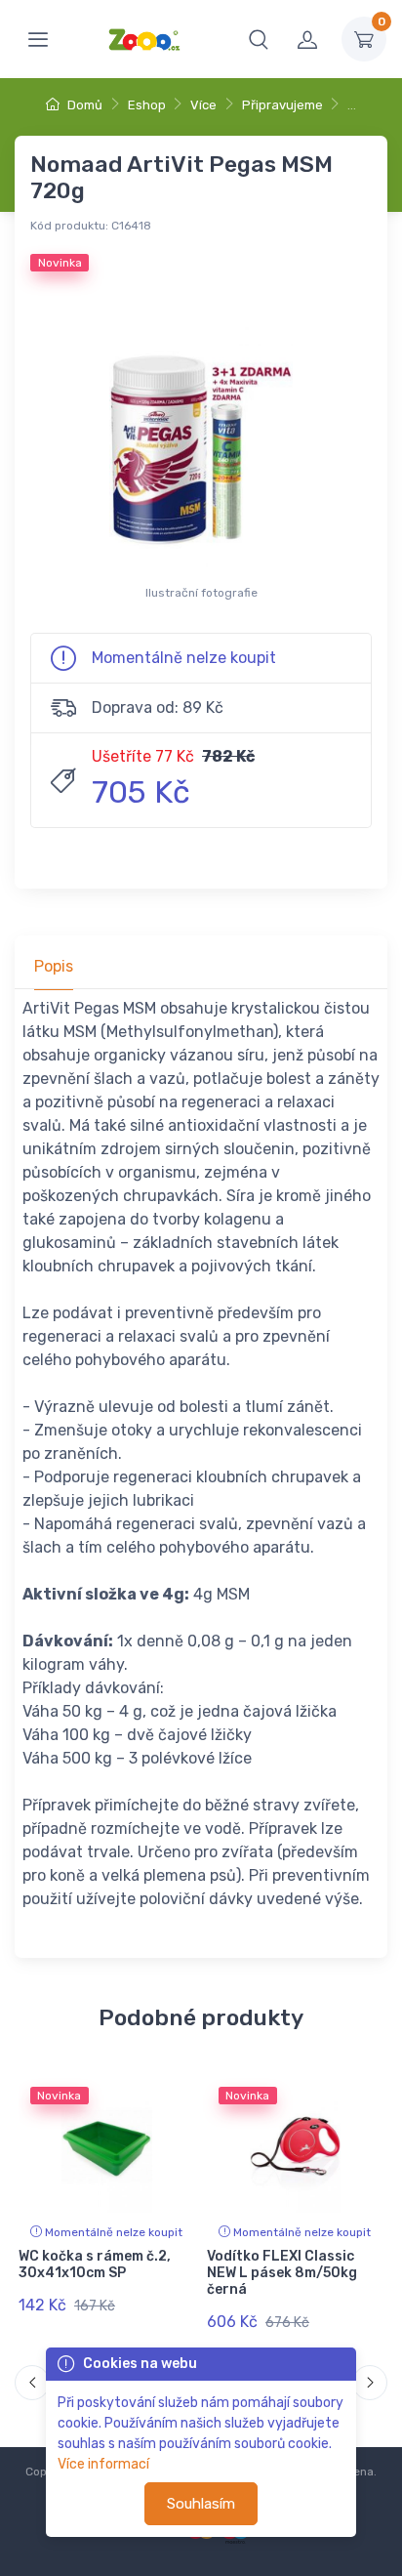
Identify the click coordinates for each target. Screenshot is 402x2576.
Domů (83, 105)
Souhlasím (201, 2504)
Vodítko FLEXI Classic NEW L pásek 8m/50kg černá (282, 2273)
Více (203, 105)
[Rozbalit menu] (38, 39)
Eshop (147, 105)
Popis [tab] (54, 966)
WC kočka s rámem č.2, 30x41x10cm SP (95, 2264)
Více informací (103, 2464)
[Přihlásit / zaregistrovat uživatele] (307, 39)
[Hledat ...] (259, 39)
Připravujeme (282, 105)
